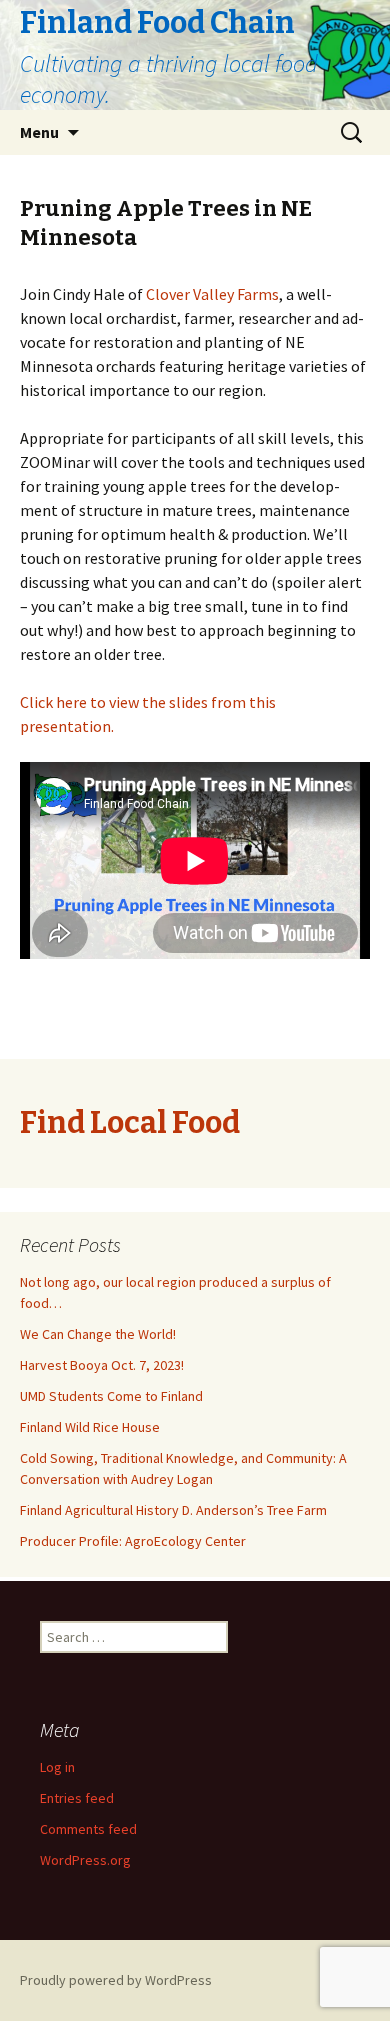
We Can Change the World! (98, 1334)
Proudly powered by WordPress (116, 1980)
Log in (57, 1767)
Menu (39, 132)
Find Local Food (130, 1123)
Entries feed (77, 1798)
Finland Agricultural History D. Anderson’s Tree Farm (173, 1510)
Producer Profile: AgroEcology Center (133, 1541)
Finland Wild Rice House (90, 1427)
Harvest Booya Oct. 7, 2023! (102, 1365)
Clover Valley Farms (212, 294)
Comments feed (88, 1829)
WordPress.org (85, 1860)
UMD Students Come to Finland (111, 1396)
